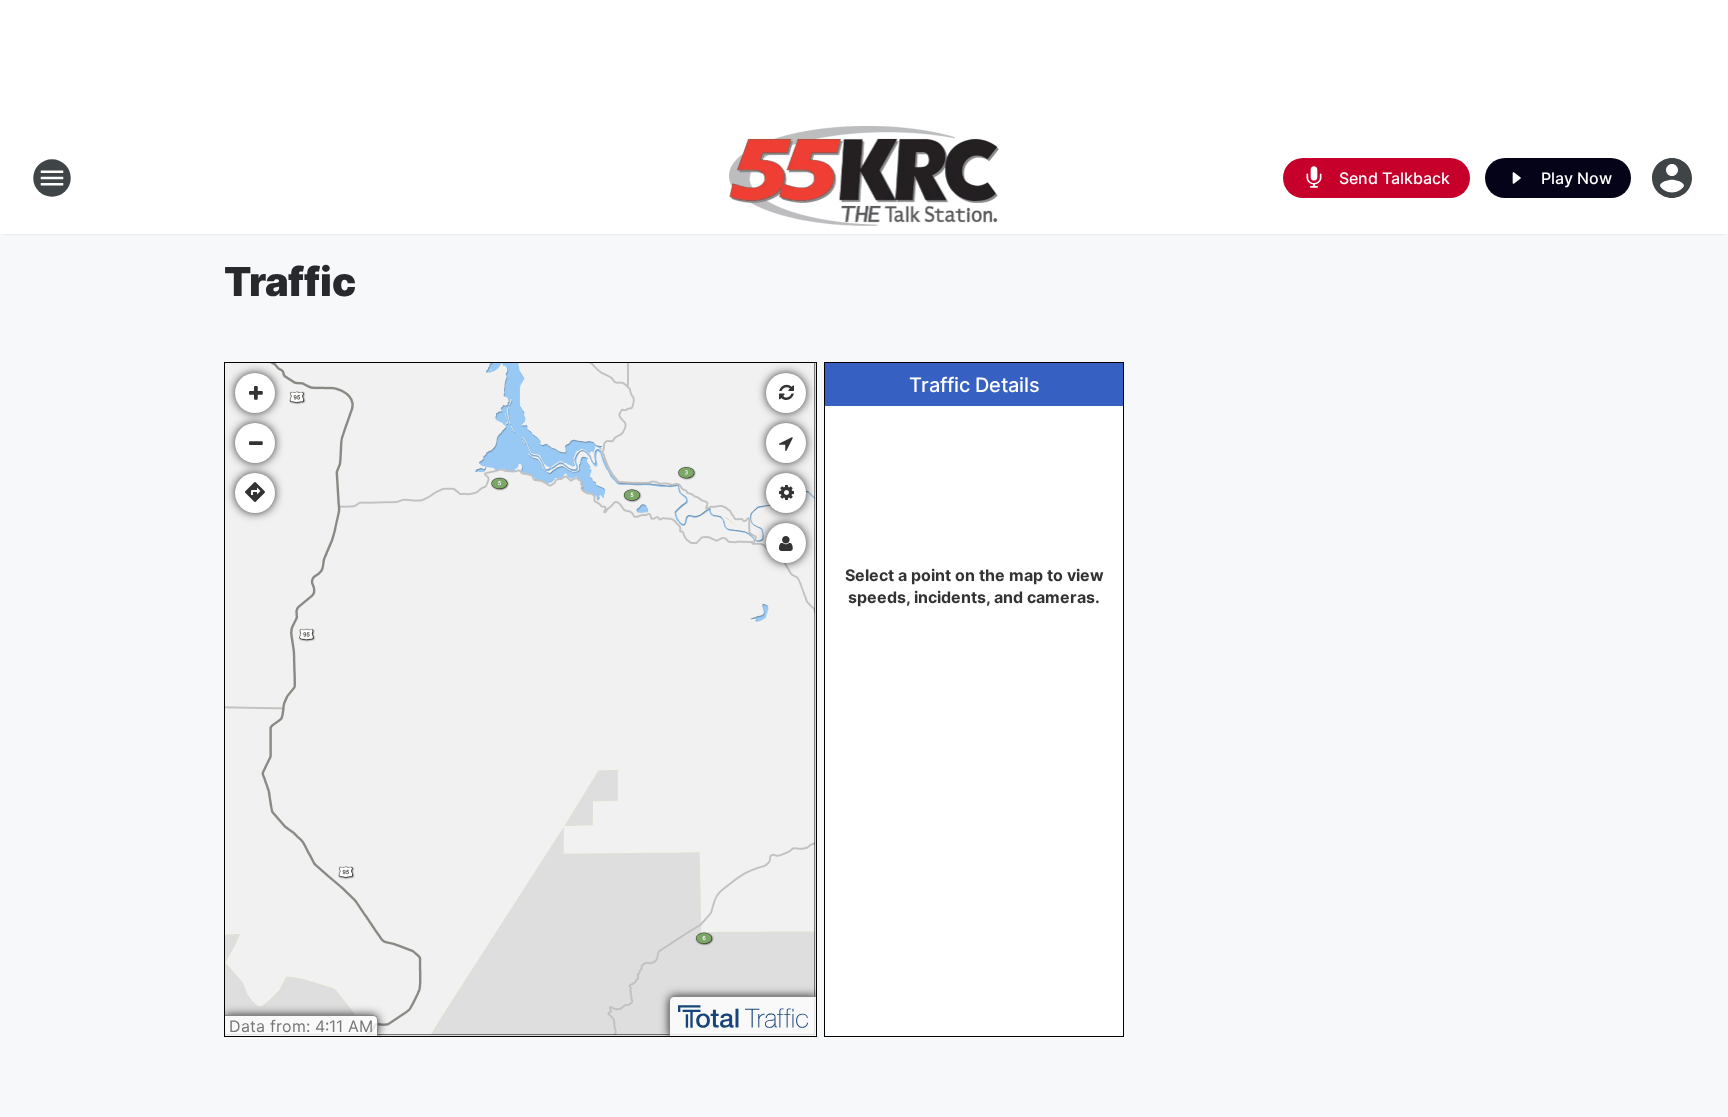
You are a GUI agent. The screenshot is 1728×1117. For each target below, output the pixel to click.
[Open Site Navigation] (52, 178)
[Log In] (1674, 178)
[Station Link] (864, 178)
